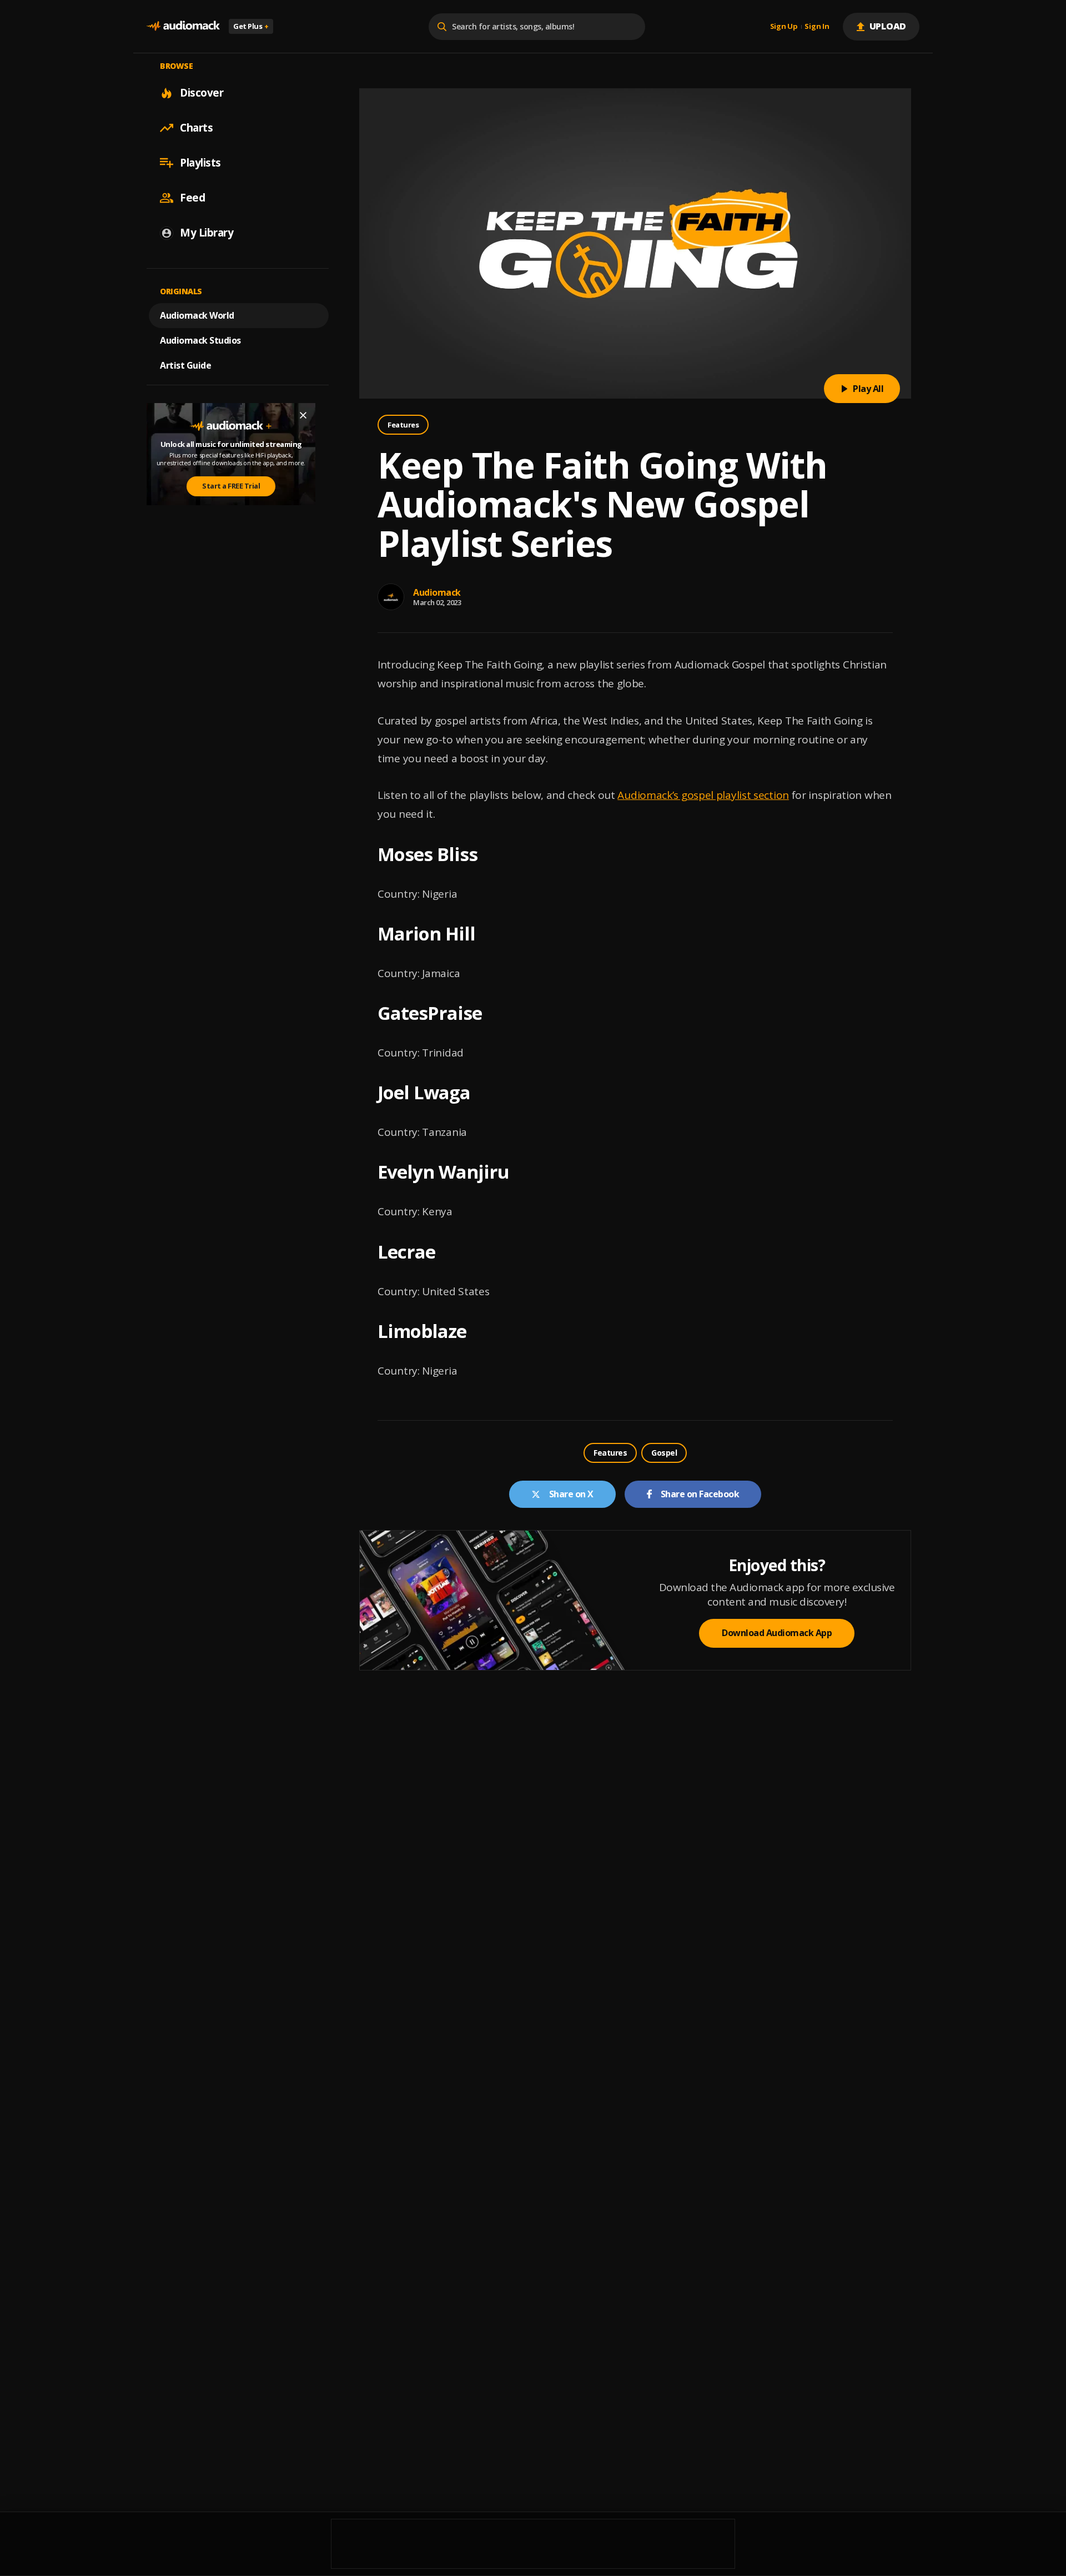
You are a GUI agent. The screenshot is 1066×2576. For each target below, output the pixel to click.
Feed (192, 198)
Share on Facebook (700, 1494)
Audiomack (437, 592)
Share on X (571, 1494)
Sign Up (784, 27)
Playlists (200, 163)
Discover (202, 93)
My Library (207, 233)
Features (403, 425)
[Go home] (183, 26)
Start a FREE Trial (231, 486)
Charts (196, 128)
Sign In (817, 27)
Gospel (664, 1453)
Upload (888, 26)
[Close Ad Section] (303, 415)
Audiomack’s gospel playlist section (703, 795)
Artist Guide (185, 365)
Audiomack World (197, 315)
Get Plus (251, 26)
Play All (868, 389)
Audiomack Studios (200, 340)
